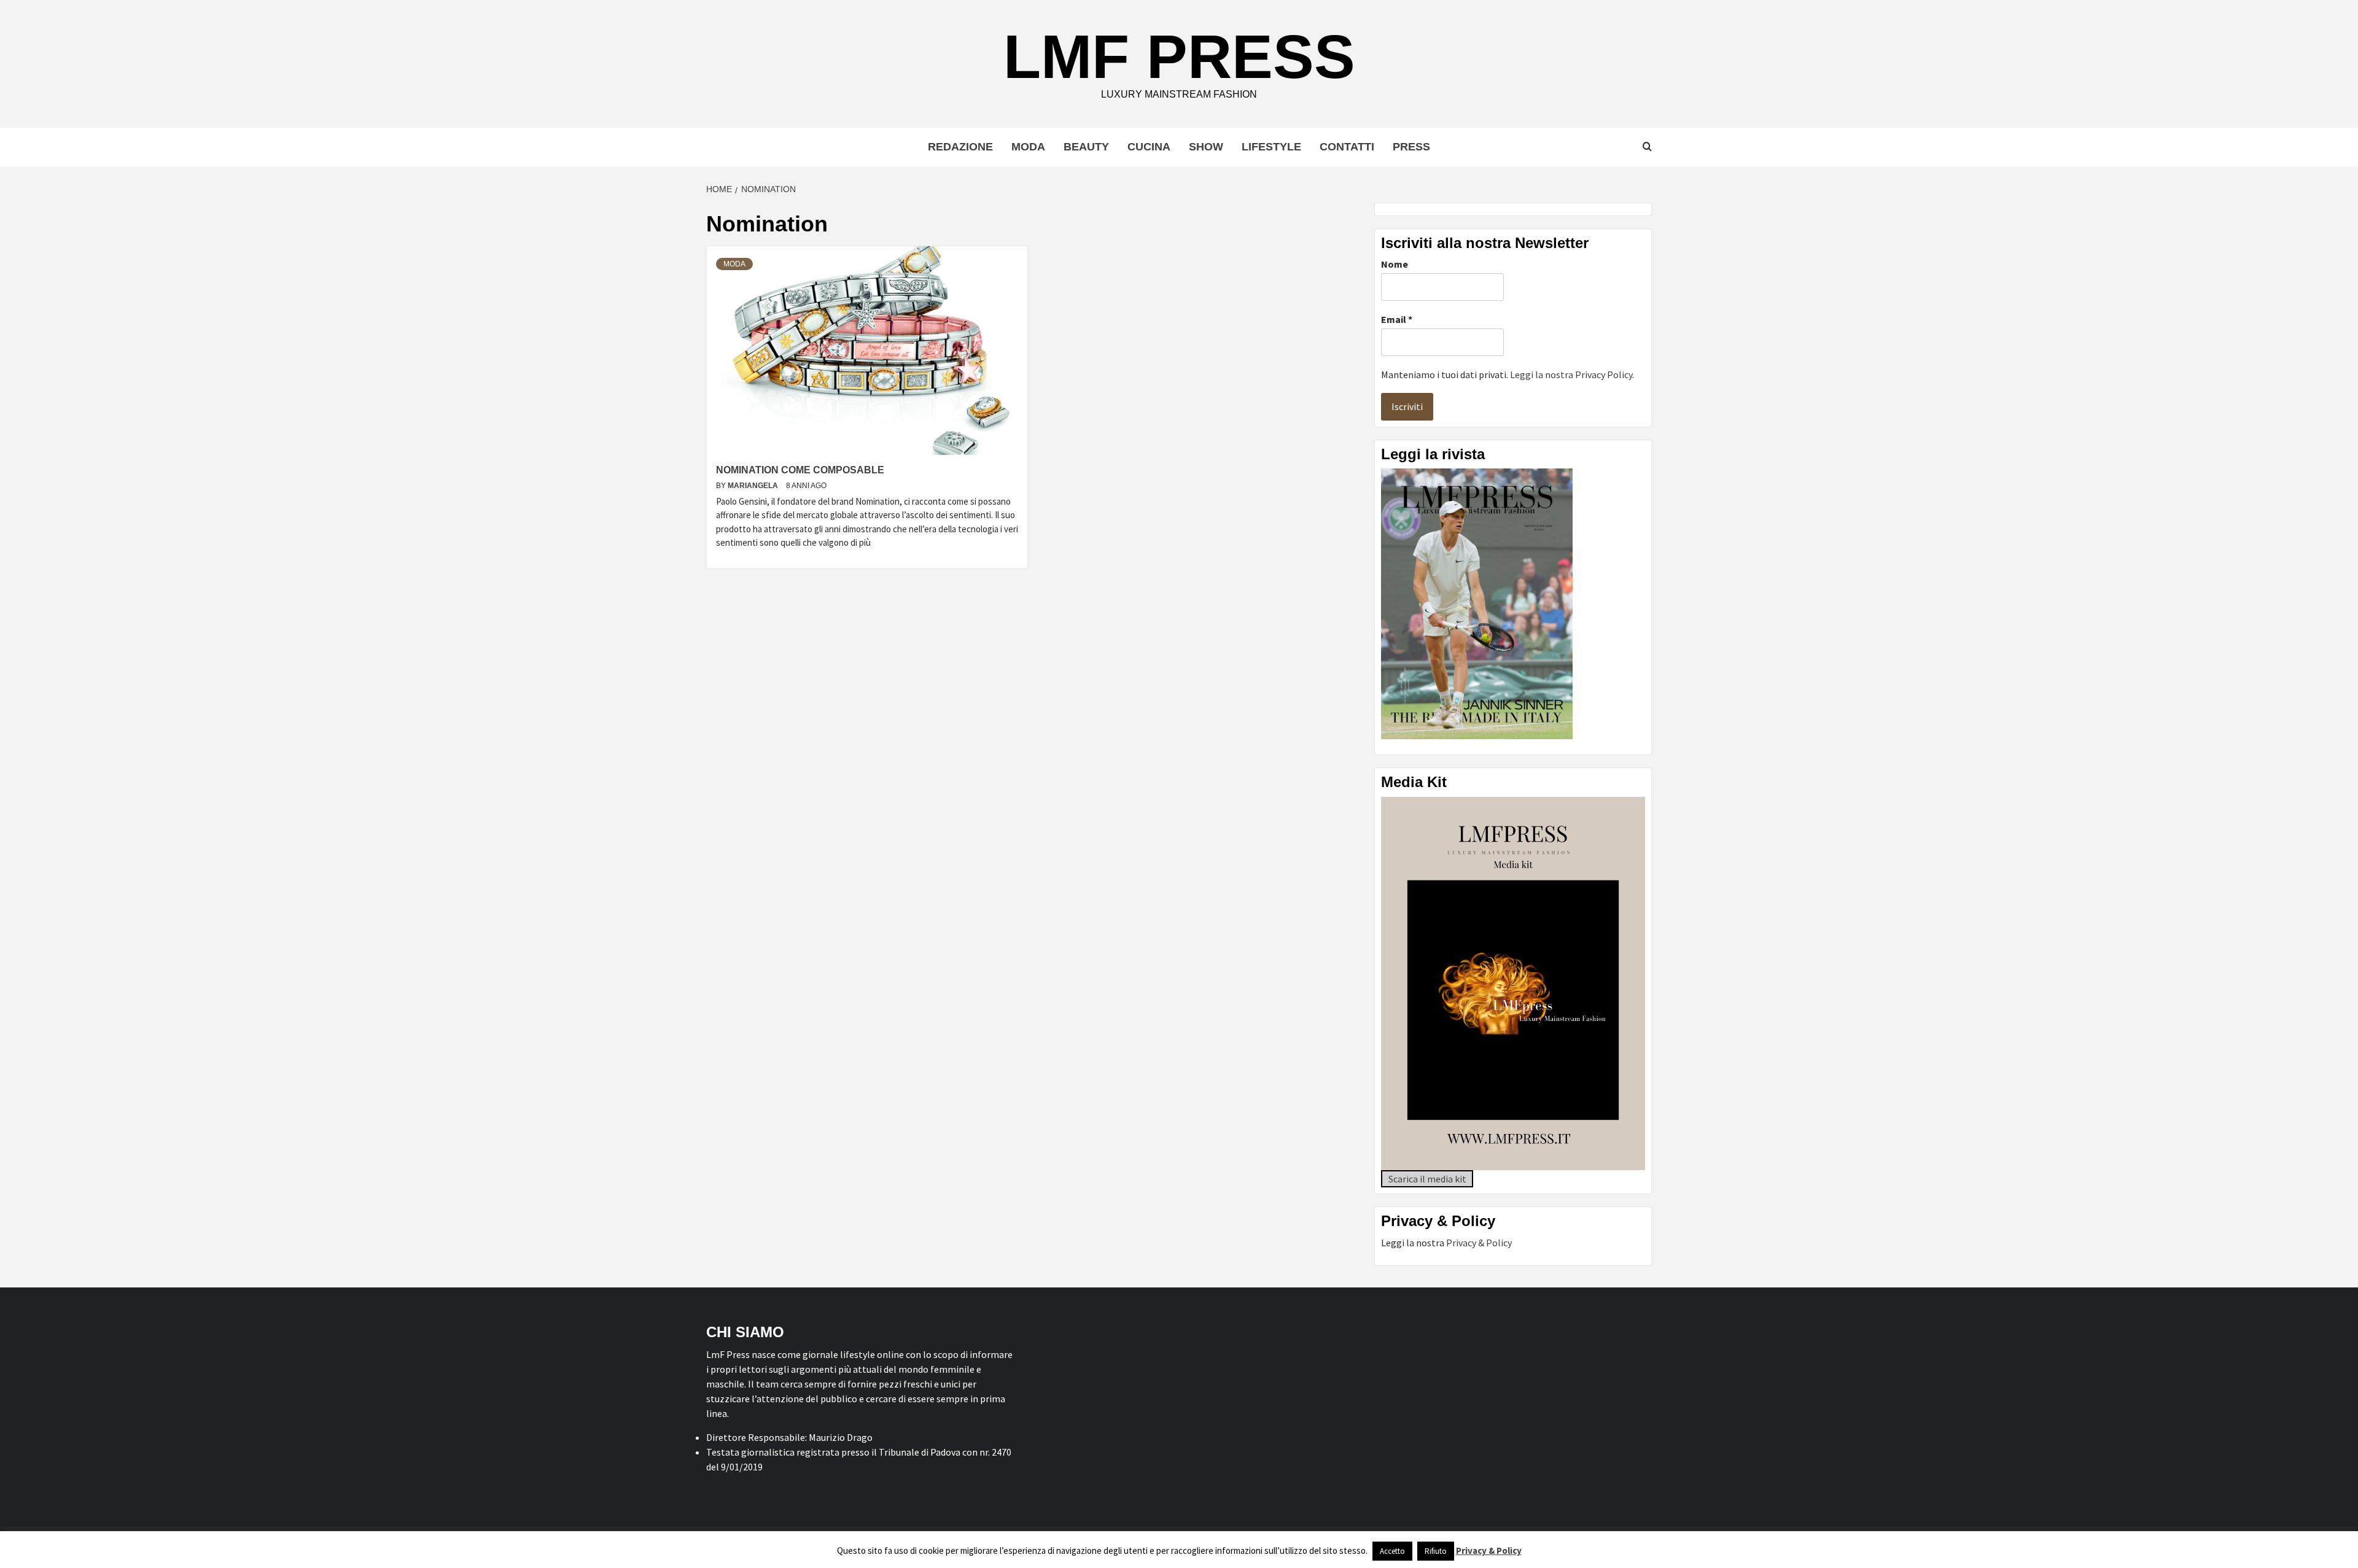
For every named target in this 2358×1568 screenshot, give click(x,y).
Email (1397, 319)
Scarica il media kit (1427, 1179)
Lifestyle (1271, 147)
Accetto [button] (1392, 1551)
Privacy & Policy (1479, 1243)
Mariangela (754, 486)
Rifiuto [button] (1436, 1551)
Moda (1028, 147)
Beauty (1086, 147)
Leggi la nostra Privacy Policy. (1572, 375)
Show (1206, 147)
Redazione (960, 147)
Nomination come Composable (800, 470)
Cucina (1149, 147)
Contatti (1347, 147)
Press (1411, 147)
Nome (1395, 264)
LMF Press (1179, 56)
